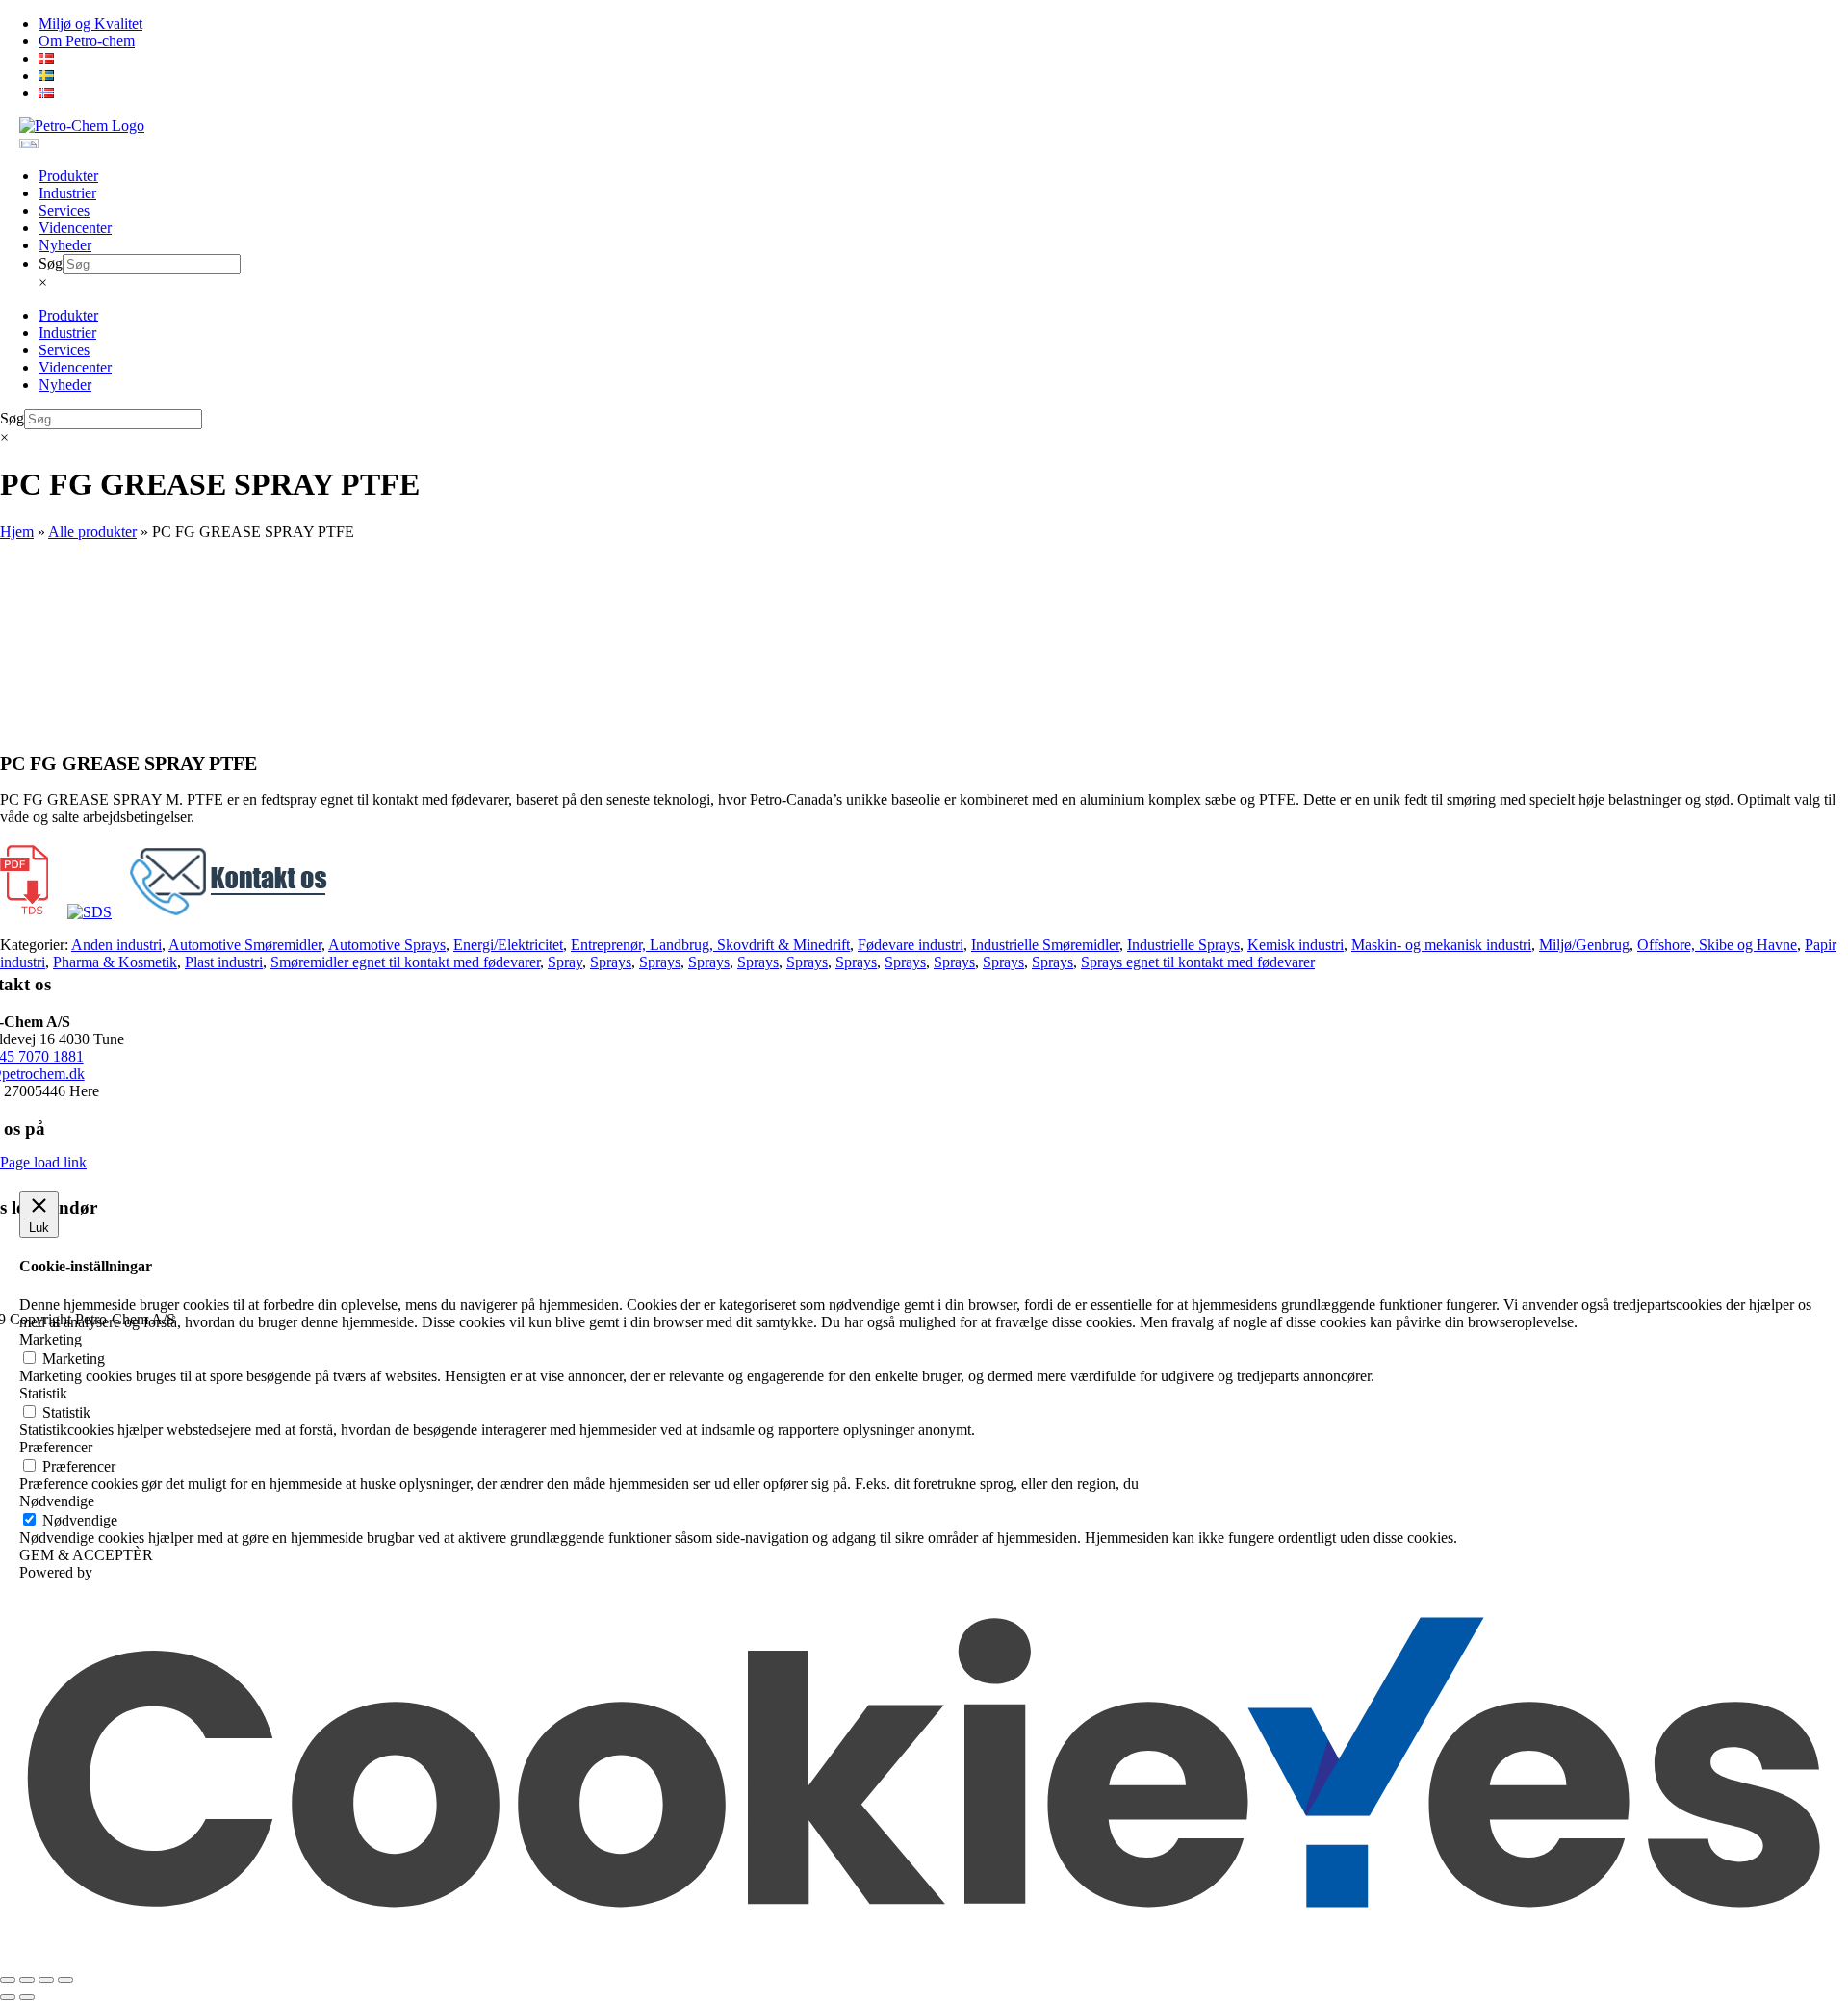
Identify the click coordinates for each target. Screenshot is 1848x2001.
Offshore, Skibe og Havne (1717, 945)
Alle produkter (92, 532)
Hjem (17, 532)
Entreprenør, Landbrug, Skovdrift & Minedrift (710, 945)
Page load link (43, 1162)
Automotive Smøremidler (245, 945)
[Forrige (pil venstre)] (8, 1997)
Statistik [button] (43, 1393)
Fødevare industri (911, 945)
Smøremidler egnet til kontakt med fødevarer (405, 962)
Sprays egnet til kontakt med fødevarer (1198, 962)
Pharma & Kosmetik (115, 962)
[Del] (46, 1980)
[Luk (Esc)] (65, 1980)
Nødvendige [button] (57, 1501)
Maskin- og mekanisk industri (1441, 945)
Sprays (611, 962)
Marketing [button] (51, 1339)
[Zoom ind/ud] (8, 1980)
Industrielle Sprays (1183, 945)
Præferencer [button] (56, 1447)
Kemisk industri (1296, 945)
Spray (565, 962)
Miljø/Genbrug (1584, 945)
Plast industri (224, 962)
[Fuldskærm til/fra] (27, 1980)
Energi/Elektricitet (508, 945)
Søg (51, 263)
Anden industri (116, 945)
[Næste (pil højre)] (27, 1997)
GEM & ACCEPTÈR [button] (86, 1555)
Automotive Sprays (387, 945)
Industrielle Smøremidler (1045, 945)
